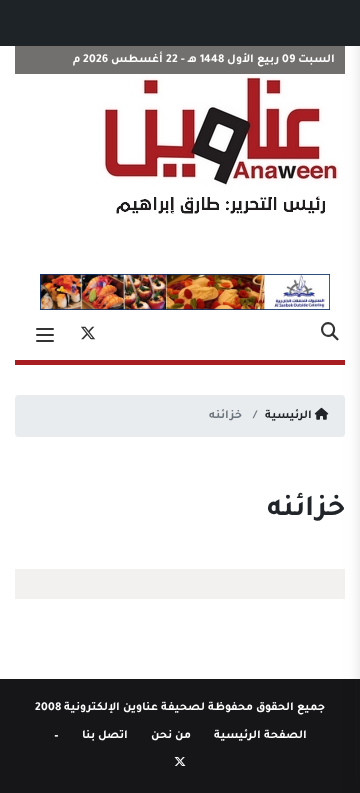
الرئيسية (290, 416)
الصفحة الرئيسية (260, 736)
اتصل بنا (105, 736)
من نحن (171, 736)
